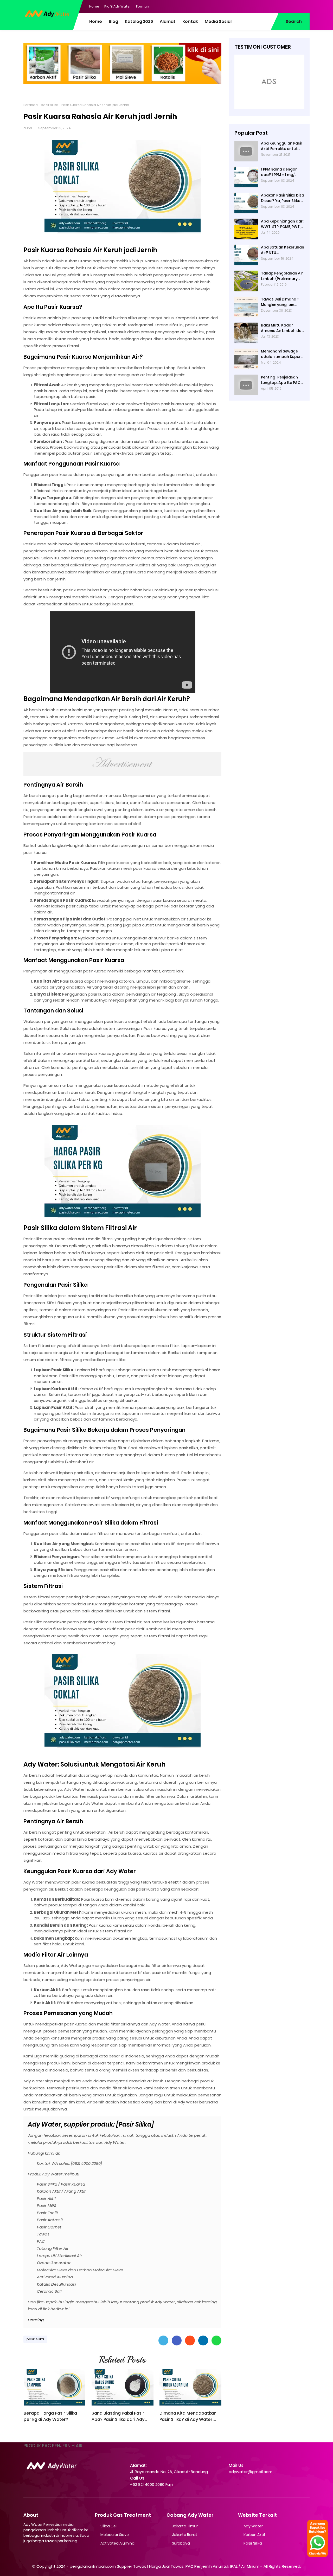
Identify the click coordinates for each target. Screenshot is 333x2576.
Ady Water (253, 2526)
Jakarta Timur (185, 2526)
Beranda (31, 105)
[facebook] (274, 6)
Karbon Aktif (254, 2535)
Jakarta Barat (185, 2535)
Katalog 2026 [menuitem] (139, 21)
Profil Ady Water (118, 6)
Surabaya (181, 2543)
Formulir (143, 6)
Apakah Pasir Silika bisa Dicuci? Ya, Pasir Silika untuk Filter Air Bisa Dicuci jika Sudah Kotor (283, 198)
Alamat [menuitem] (168, 21)
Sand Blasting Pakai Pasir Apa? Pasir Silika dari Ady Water (118, 2416)
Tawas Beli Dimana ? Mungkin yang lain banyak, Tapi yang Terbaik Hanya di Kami (282, 302)
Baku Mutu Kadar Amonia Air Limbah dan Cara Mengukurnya (282, 328)
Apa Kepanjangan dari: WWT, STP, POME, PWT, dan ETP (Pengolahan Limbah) (283, 224)
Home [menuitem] (96, 21)
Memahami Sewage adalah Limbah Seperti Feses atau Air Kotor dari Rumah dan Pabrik (282, 354)
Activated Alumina (117, 2543)
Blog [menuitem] (113, 21)
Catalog (36, 2320)
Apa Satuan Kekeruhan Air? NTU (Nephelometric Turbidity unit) (283, 250)
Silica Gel (108, 2526)
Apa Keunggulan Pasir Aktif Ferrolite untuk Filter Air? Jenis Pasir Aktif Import (282, 146)
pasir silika (50, 105)
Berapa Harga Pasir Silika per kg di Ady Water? (50, 2416)
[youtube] (306, 6)
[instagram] (295, 6)
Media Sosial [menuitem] (218, 21)
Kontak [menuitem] (190, 21)
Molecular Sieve (115, 2535)
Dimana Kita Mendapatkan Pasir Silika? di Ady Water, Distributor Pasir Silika (188, 2416)
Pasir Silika (253, 2543)
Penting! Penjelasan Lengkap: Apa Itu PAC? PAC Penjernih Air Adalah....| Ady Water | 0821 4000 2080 (282, 380)
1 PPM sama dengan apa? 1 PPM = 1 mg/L (279, 172)
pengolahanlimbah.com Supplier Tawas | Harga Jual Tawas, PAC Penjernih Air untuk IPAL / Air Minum (165, 2566)
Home (94, 6)
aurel (28, 128)
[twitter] (285, 6)
